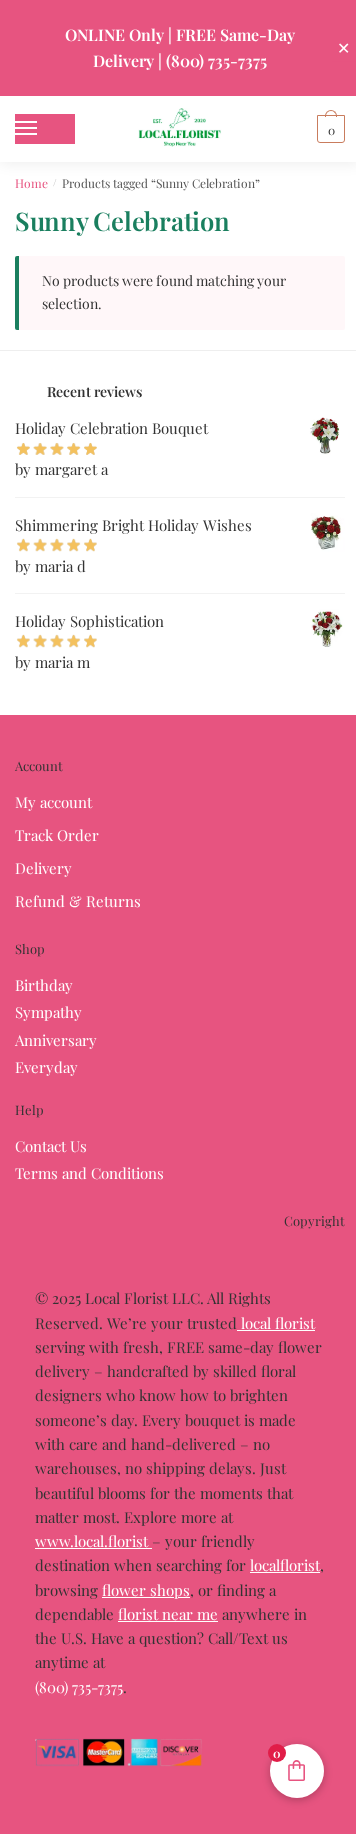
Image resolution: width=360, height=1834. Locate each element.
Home (31, 183)
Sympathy (48, 1012)
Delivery (43, 868)
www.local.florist (93, 1541)
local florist (276, 1323)
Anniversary (56, 1040)
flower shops (146, 1590)
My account (53, 802)
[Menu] (45, 129)
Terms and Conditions (89, 1173)
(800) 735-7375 (79, 1687)
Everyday (46, 1067)
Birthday (44, 985)
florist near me (168, 1614)
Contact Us (51, 1146)
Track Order (57, 835)
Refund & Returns (78, 901)
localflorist (285, 1565)
